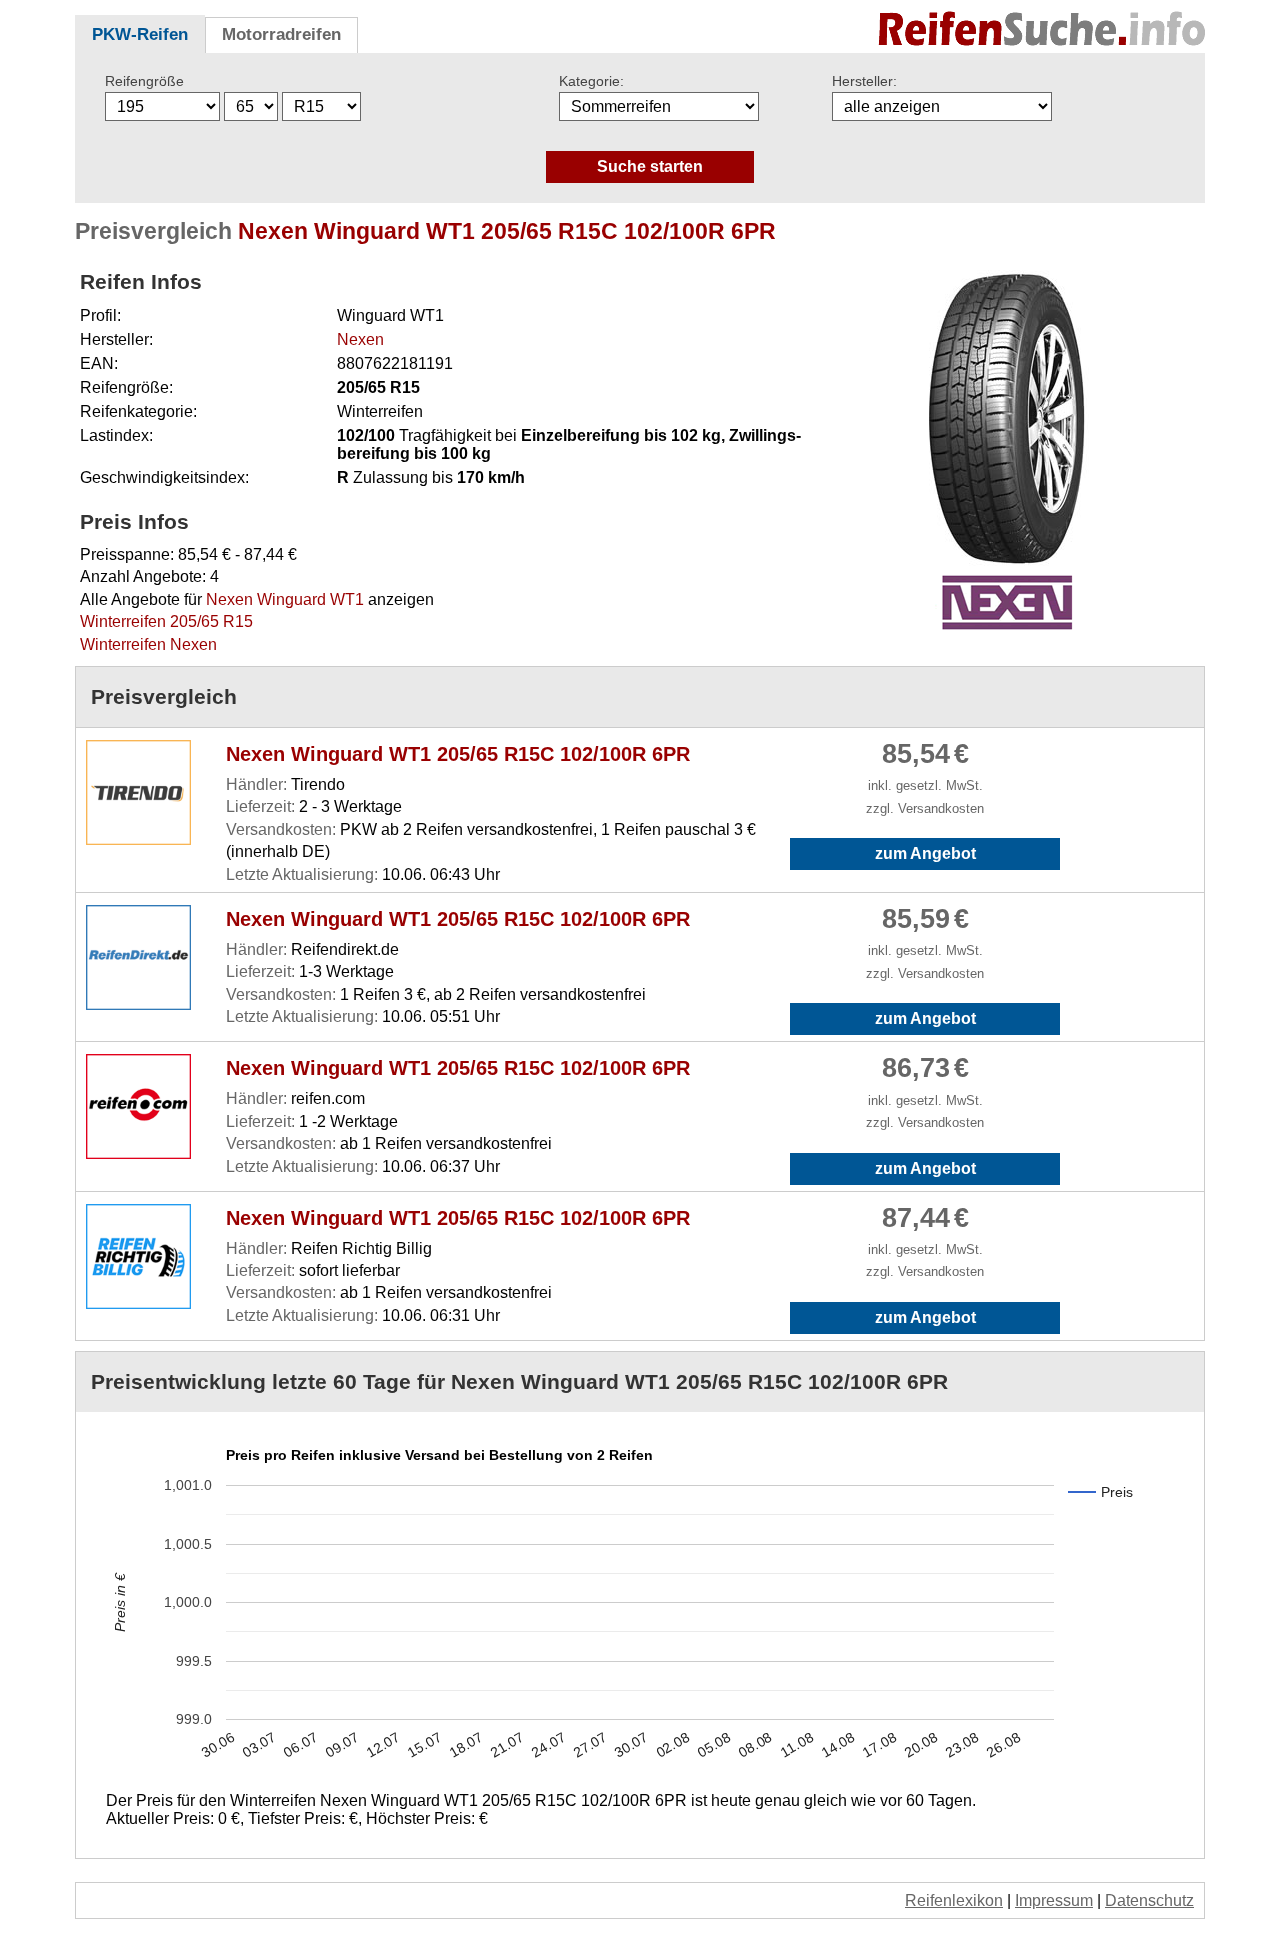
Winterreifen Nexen (148, 644)
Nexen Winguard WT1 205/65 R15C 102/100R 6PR (458, 754)
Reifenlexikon (954, 1900)
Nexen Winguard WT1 (285, 599)
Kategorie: (591, 81)
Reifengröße (144, 81)
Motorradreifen (281, 34)
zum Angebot (925, 853)
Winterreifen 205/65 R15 (166, 621)
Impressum (1054, 1900)
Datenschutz (1149, 1900)
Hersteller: (864, 81)
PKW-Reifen (140, 34)
